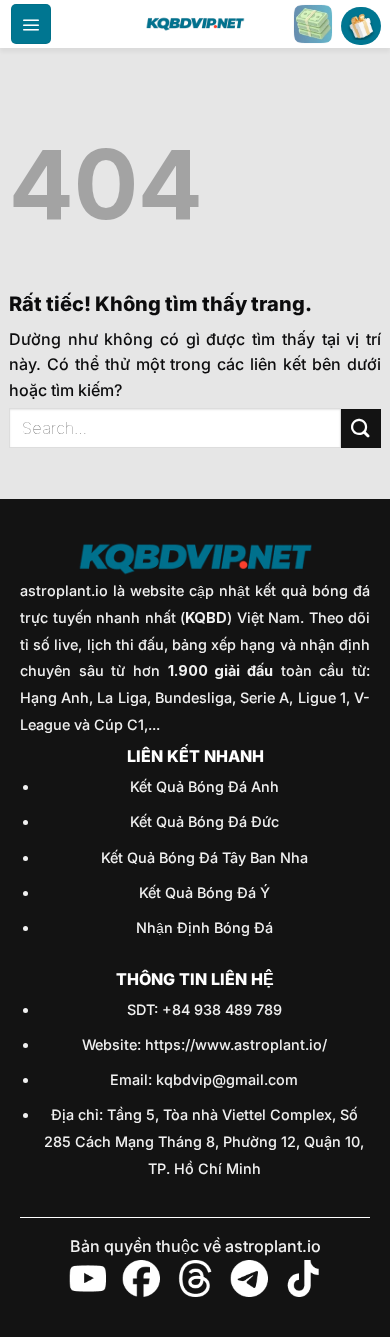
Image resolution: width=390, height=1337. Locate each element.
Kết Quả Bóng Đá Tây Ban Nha (204, 857)
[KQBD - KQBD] (195, 24)
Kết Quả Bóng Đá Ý (204, 892)
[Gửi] (361, 428)
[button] (31, 24)
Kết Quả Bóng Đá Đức (204, 821)
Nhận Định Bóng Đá (204, 927)
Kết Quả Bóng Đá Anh (204, 786)
